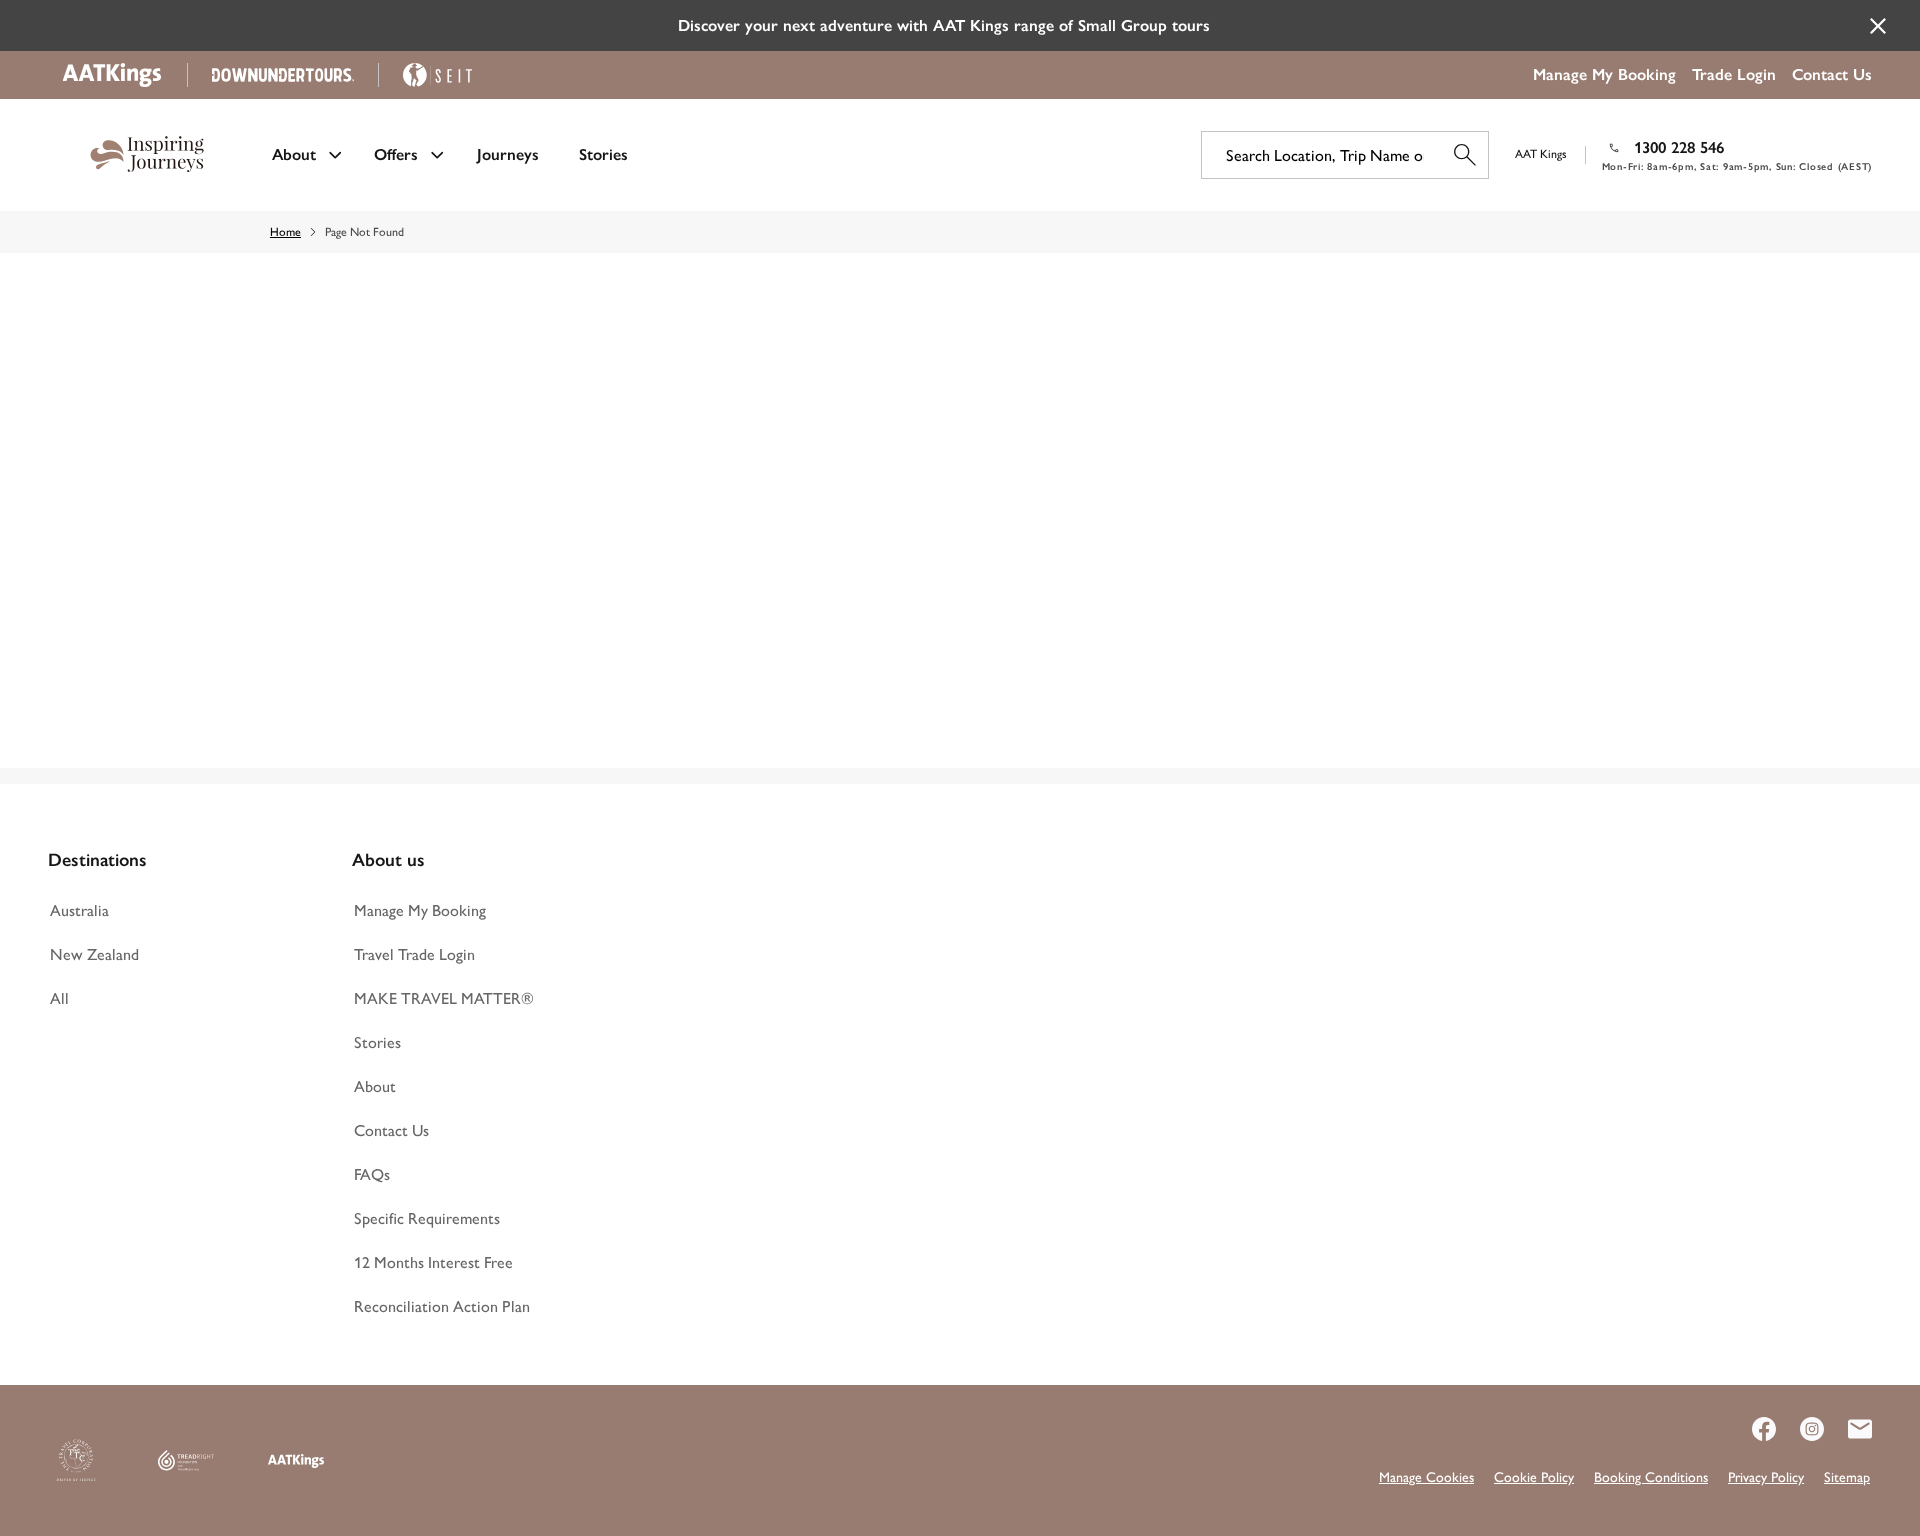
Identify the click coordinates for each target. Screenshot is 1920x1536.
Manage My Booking (1604, 74)
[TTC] (76, 1461)
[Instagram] (1800, 1429)
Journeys (508, 154)
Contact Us (1832, 74)
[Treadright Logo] (186, 1461)
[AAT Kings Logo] (296, 1461)
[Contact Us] (1848, 1429)
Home (285, 232)
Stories (603, 154)
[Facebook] (1752, 1429)
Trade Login (1734, 74)
